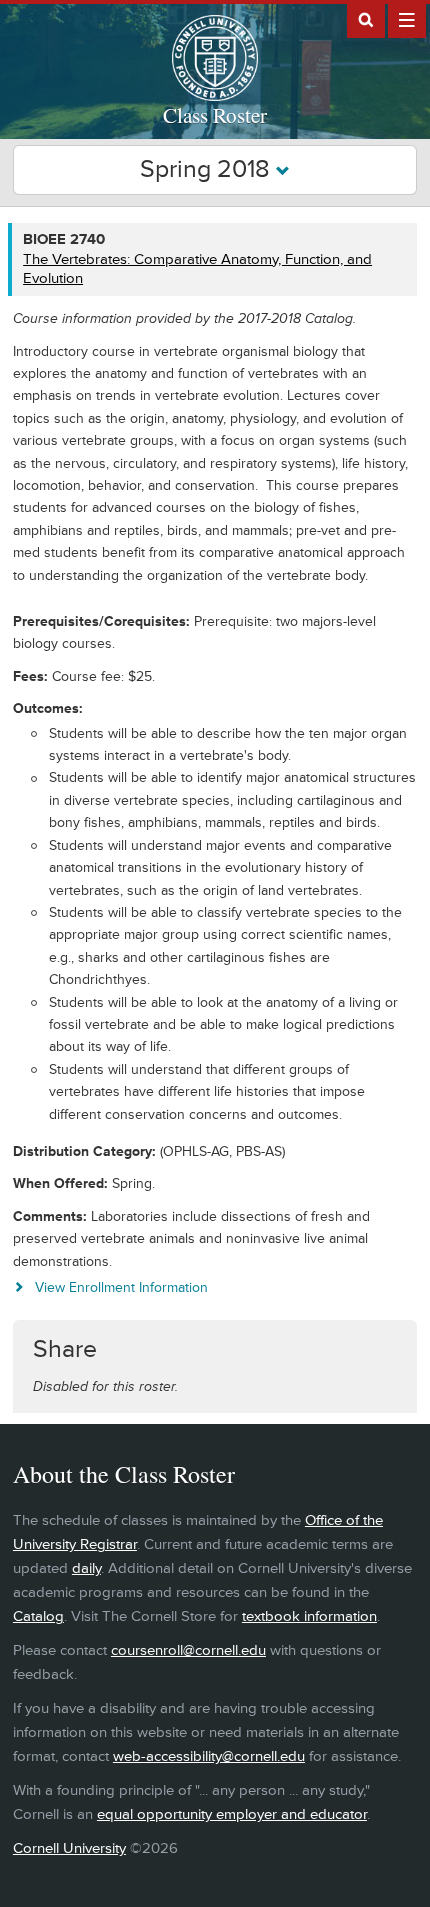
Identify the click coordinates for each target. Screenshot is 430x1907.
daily (86, 1568)
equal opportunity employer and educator (232, 1814)
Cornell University (69, 1848)
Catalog (38, 1616)
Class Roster (215, 115)
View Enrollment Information (121, 1287)
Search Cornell (366, 19)
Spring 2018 (208, 169)
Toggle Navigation (407, 19)
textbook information (309, 1616)
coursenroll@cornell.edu (188, 1650)
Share (65, 1349)
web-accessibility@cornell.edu (209, 1756)
